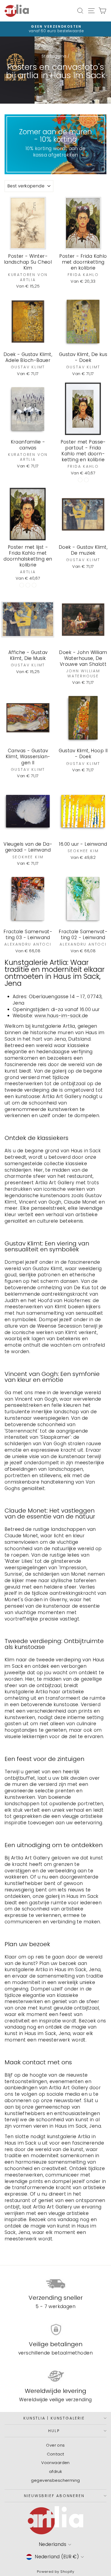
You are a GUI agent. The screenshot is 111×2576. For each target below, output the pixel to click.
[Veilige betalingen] (55, 2330)
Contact (56, 2454)
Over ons (55, 2445)
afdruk (56, 2471)
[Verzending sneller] (55, 2283)
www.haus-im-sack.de (61, 1016)
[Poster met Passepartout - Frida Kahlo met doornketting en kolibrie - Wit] (86, 480)
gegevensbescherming (55, 2480)
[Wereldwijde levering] (55, 2376)
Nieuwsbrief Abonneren (54, 2496)
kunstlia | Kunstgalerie (54, 2418)
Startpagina (54, 56)
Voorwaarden (55, 2463)
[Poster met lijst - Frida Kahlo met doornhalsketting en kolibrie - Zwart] (22, 585)
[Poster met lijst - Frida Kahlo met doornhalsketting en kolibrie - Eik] (28, 585)
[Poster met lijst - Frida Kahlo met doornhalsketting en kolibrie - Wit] (34, 585)
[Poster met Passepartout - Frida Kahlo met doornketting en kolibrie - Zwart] (80, 480)
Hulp (54, 2431)
